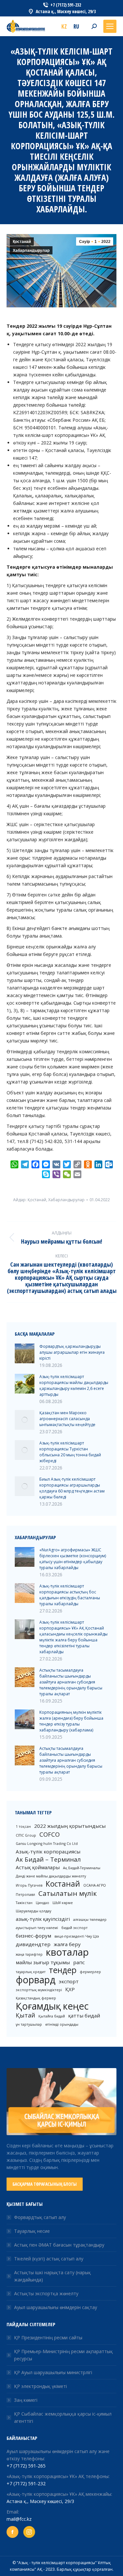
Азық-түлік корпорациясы (48, 1851)
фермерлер (90, 1972)
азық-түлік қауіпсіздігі (43, 1919)
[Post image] (25, 1353)
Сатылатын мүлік (68, 1893)
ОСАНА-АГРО (95, 1885)
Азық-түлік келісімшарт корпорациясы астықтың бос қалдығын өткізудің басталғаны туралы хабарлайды (70, 1595)
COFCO (50, 1834)
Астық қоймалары (38, 1867)
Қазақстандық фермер (36, 1998)
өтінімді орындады (62, 2024)
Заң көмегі (26, 2400)
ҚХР (70, 1989)
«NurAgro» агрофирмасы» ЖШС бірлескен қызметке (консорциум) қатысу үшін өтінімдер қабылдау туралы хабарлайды (73, 1559)
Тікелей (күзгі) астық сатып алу (49, 2259)
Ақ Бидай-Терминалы (82, 1868)
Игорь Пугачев (29, 1885)
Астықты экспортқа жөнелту (46, 2293)
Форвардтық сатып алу (40, 2217)
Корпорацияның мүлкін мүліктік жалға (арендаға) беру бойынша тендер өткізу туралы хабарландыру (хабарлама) (71, 1721)
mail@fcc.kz (19, 2519)
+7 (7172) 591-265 (26, 2466)
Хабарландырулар (31, 250)
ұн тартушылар (29, 2024)
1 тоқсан (23, 1826)
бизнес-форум (33, 1936)
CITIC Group (26, 1835)
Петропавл (25, 1895)
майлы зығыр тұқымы (43, 1962)
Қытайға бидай (52, 2016)
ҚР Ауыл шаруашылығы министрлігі (53, 2372)
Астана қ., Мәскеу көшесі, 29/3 (40, 2501)
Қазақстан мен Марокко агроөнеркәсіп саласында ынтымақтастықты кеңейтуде (67, 1419)
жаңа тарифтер (29, 1954)
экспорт (69, 1981)
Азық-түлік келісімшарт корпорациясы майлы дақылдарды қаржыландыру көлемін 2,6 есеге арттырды (74, 1385)
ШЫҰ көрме (63, 1903)
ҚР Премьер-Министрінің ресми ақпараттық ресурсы (63, 2355)
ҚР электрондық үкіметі (41, 2386)
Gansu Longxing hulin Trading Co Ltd (47, 1844)
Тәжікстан (24, 1903)
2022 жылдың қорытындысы (70, 1826)
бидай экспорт (74, 1928)
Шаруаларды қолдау (33, 1911)
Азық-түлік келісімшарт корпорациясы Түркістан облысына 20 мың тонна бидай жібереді (70, 1452)
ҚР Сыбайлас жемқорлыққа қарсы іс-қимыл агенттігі (63, 2417)
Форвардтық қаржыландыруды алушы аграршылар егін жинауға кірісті (72, 1352)
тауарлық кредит (31, 1972)
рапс (79, 1962)
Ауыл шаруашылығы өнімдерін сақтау (56, 2307)
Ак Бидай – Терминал (48, 1859)
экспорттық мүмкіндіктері (39, 1990)
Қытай (25, 2015)
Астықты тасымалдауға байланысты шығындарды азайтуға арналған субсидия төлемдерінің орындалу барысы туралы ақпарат (71, 1682)
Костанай (63, 1884)
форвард (36, 1980)
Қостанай (22, 242)
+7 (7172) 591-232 (26, 2483)
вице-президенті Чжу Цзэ (77, 1936)
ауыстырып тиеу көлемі (37, 1928)
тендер (63, 1970)
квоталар (67, 1952)
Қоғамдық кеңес (52, 2006)
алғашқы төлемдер (90, 1920)
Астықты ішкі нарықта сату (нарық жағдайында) (52, 2276)
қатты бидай (84, 2015)
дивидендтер (33, 1944)
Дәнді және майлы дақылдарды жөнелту (51, 1876)
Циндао (42, 1903)
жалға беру (67, 1944)
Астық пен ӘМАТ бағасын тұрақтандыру (59, 2245)
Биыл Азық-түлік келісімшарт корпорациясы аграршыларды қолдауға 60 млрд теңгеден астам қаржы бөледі (72, 1488)
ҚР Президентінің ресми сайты (48, 2337)
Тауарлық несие (32, 2231)
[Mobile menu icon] (110, 26)
